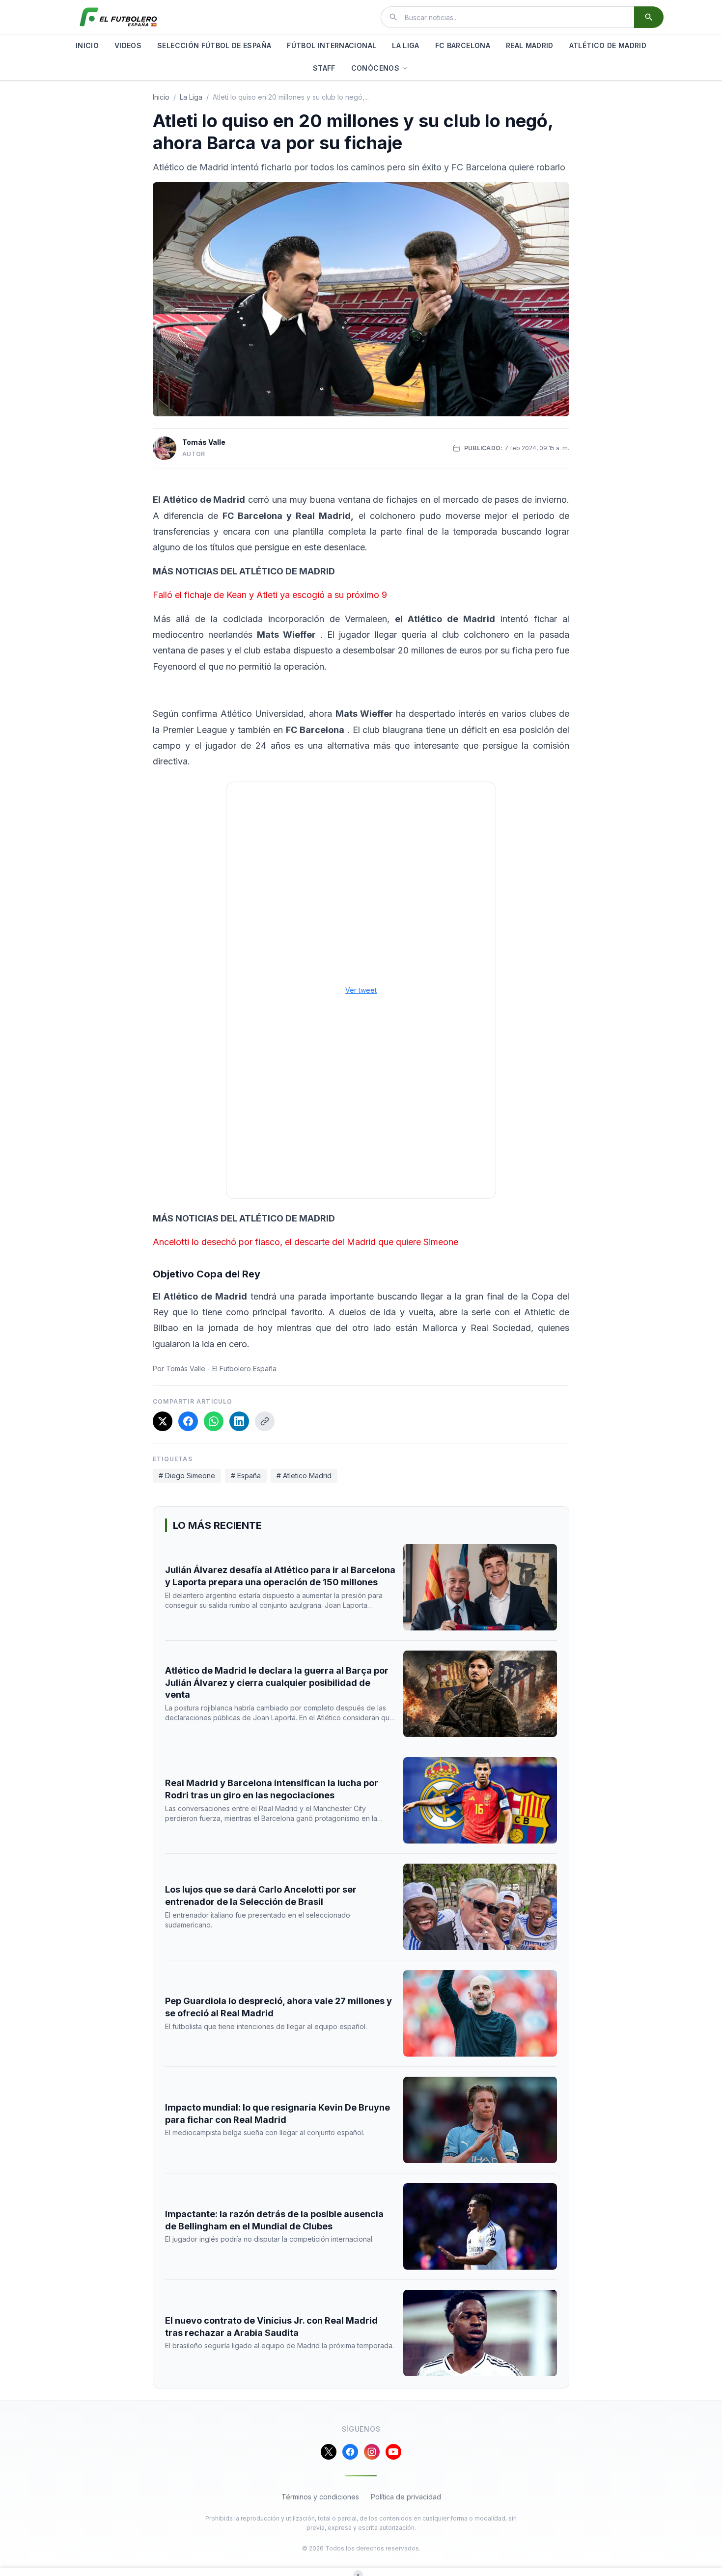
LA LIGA (405, 45)
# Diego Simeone (187, 1476)
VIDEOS (128, 45)
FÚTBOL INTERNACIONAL (332, 45)
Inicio (161, 97)
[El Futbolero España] (118, 17)
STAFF (324, 68)
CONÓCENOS (375, 68)
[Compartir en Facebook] (188, 1421)
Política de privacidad (406, 2497)
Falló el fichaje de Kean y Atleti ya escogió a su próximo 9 (270, 595)
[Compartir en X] (163, 1421)
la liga (191, 97)
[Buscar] (649, 17)
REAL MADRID (530, 45)
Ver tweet (361, 990)
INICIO (87, 45)
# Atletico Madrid (304, 1476)
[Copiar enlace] (265, 1421)
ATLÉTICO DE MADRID (608, 45)
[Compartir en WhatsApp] (214, 1421)
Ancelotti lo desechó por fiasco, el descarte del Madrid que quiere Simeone (305, 1242)
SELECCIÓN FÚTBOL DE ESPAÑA (214, 45)
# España (246, 1476)
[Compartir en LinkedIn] (239, 1421)
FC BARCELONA (463, 45)
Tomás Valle (204, 442)
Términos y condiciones (320, 2497)
